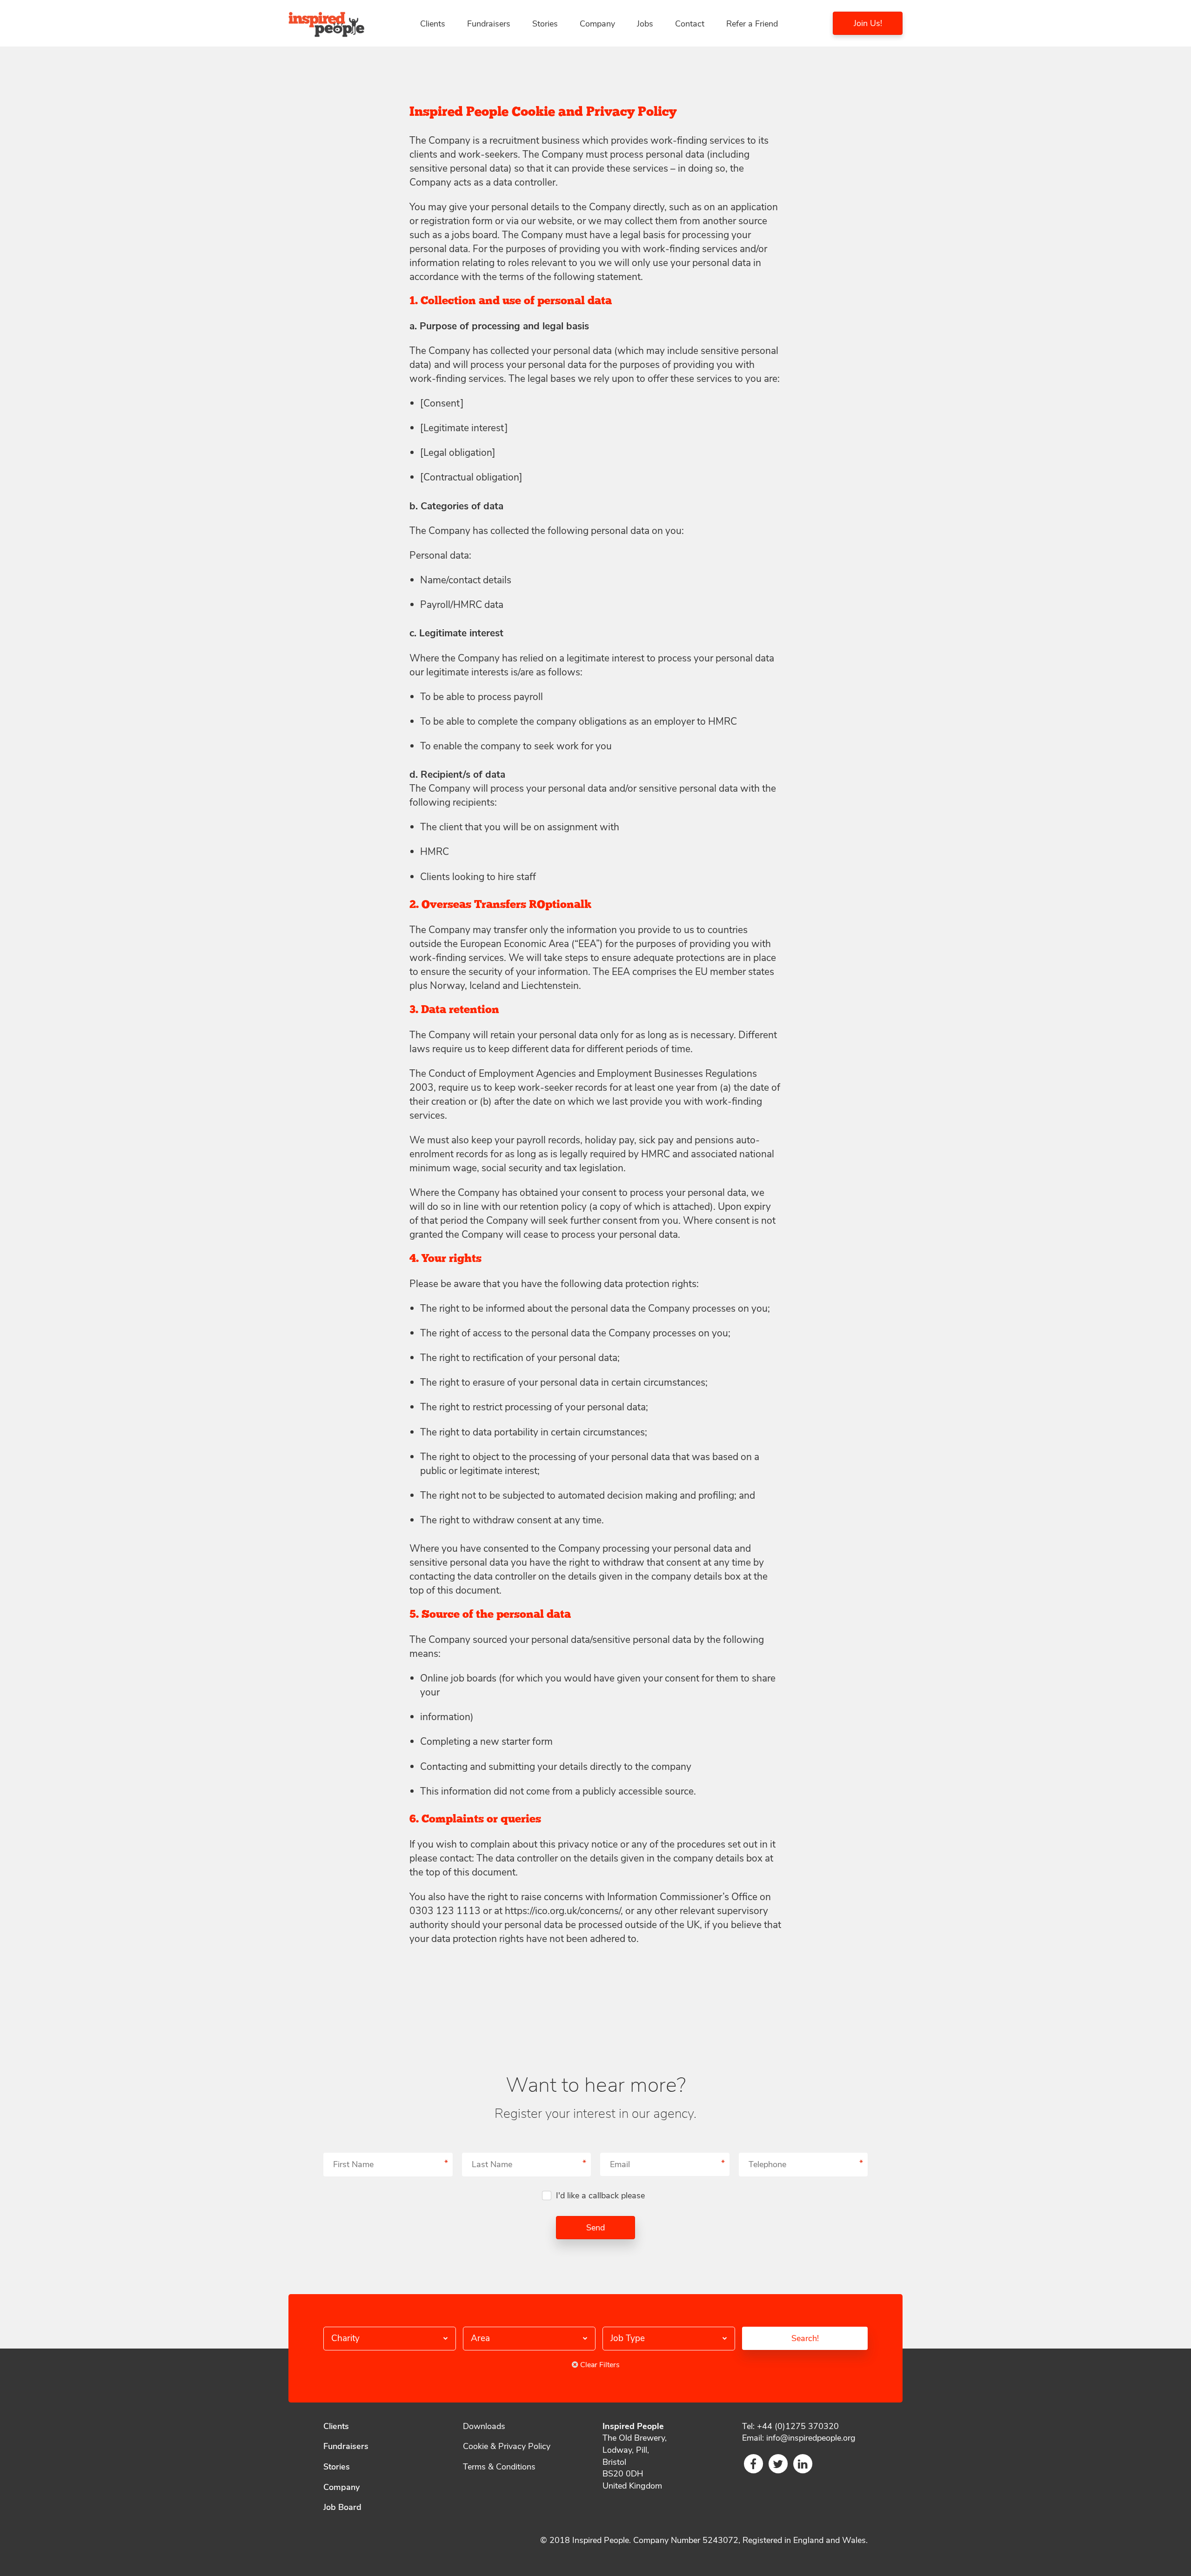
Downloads (484, 2426)
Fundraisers (489, 24)
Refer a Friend (752, 24)
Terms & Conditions (499, 2467)
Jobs (645, 24)
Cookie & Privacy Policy (507, 2446)
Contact (690, 24)
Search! (805, 2338)
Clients (433, 24)
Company (597, 24)
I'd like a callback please (600, 2196)
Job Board (342, 2507)
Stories (545, 24)
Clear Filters (599, 2365)
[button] (390, 2339)
